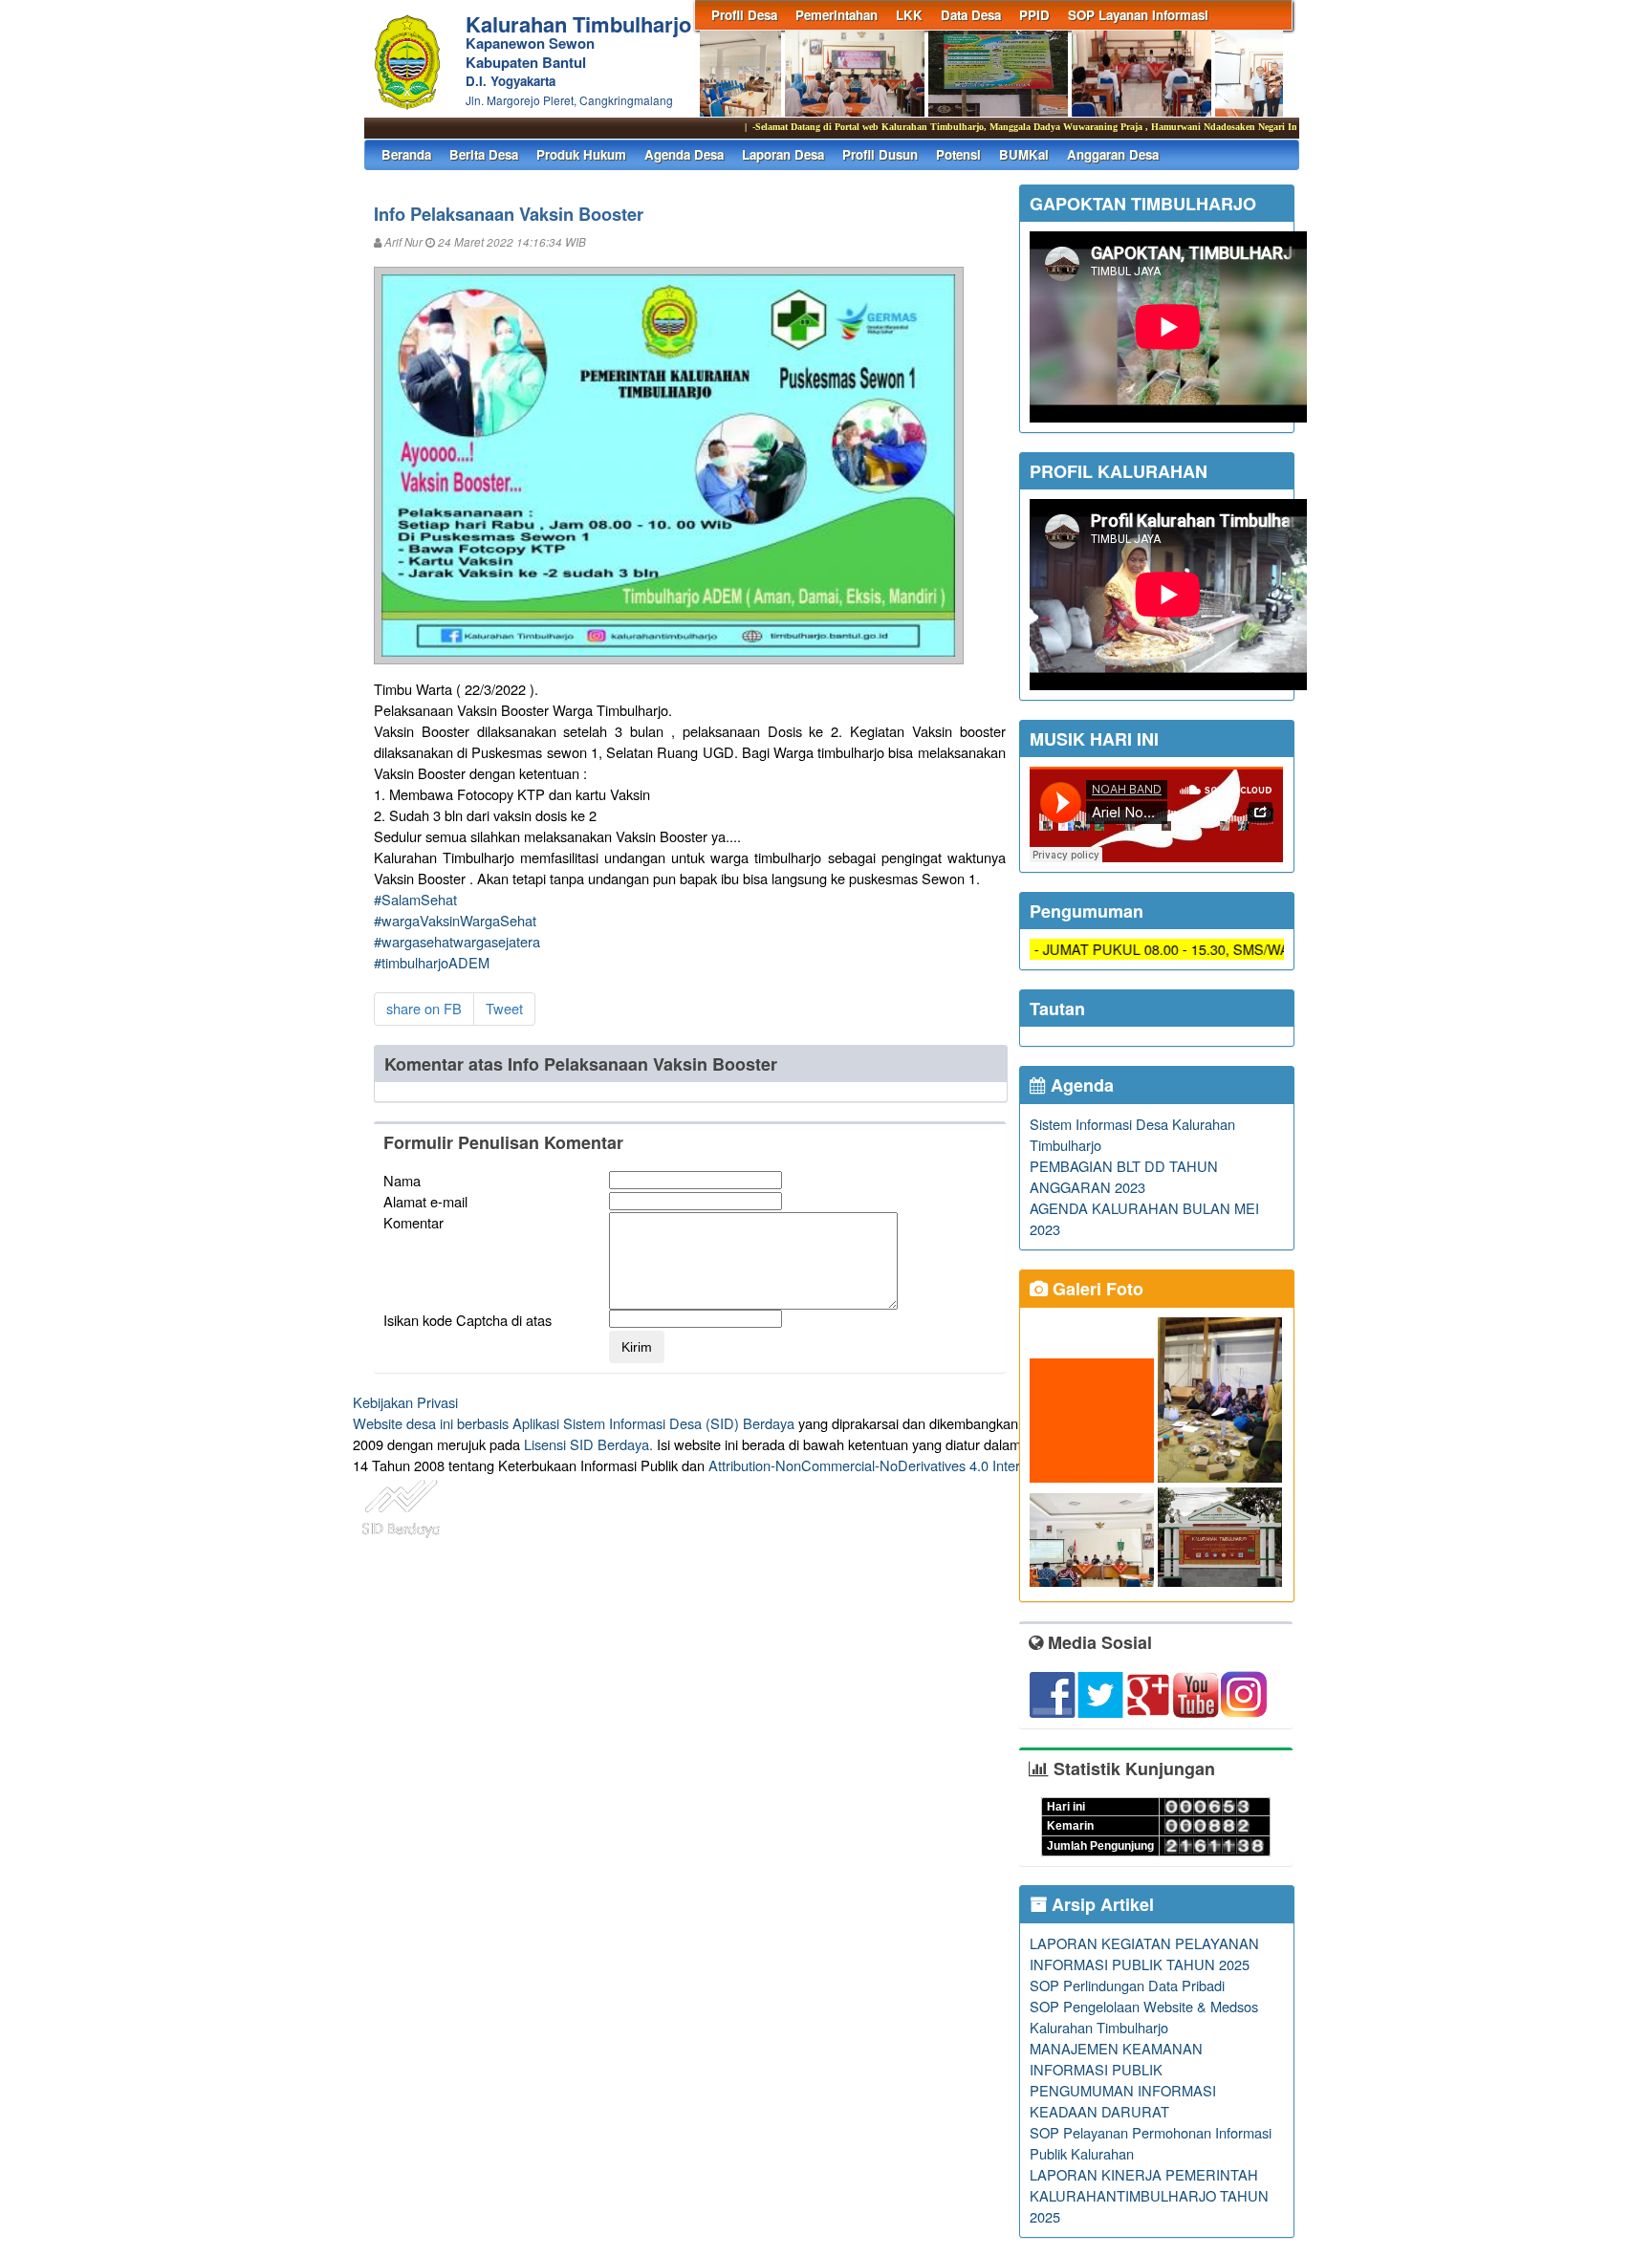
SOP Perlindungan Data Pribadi (1127, 1985)
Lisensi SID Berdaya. (588, 1444)
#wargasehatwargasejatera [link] (457, 941)
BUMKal (1024, 154)
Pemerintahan (837, 15)
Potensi (958, 154)
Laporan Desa (783, 154)
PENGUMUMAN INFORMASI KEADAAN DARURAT (1123, 2101)
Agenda (1080, 1085)
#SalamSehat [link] (415, 899)
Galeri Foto (1096, 1289)
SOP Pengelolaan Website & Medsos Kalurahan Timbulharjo (1144, 2017)
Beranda (406, 154)
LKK (909, 15)
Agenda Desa (684, 154)
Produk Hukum (581, 154)
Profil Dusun (880, 154)
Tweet (504, 1008)
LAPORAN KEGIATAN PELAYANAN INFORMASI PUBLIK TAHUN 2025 (1144, 1953)
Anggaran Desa (1113, 154)
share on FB (424, 1008)
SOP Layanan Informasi (1138, 15)
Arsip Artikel (1100, 1904)
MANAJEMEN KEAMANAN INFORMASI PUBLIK (1116, 2059)
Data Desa (971, 15)
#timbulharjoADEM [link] (432, 962)
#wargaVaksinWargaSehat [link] (455, 920)
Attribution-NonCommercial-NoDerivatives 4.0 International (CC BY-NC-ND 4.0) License (978, 1465)
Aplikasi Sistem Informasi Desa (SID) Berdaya (653, 1423)
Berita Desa (484, 154)
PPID (1034, 15)
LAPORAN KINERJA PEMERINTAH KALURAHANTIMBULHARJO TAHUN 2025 (1149, 2195)
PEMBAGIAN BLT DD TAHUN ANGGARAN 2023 (1124, 1176)
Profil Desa (744, 15)
